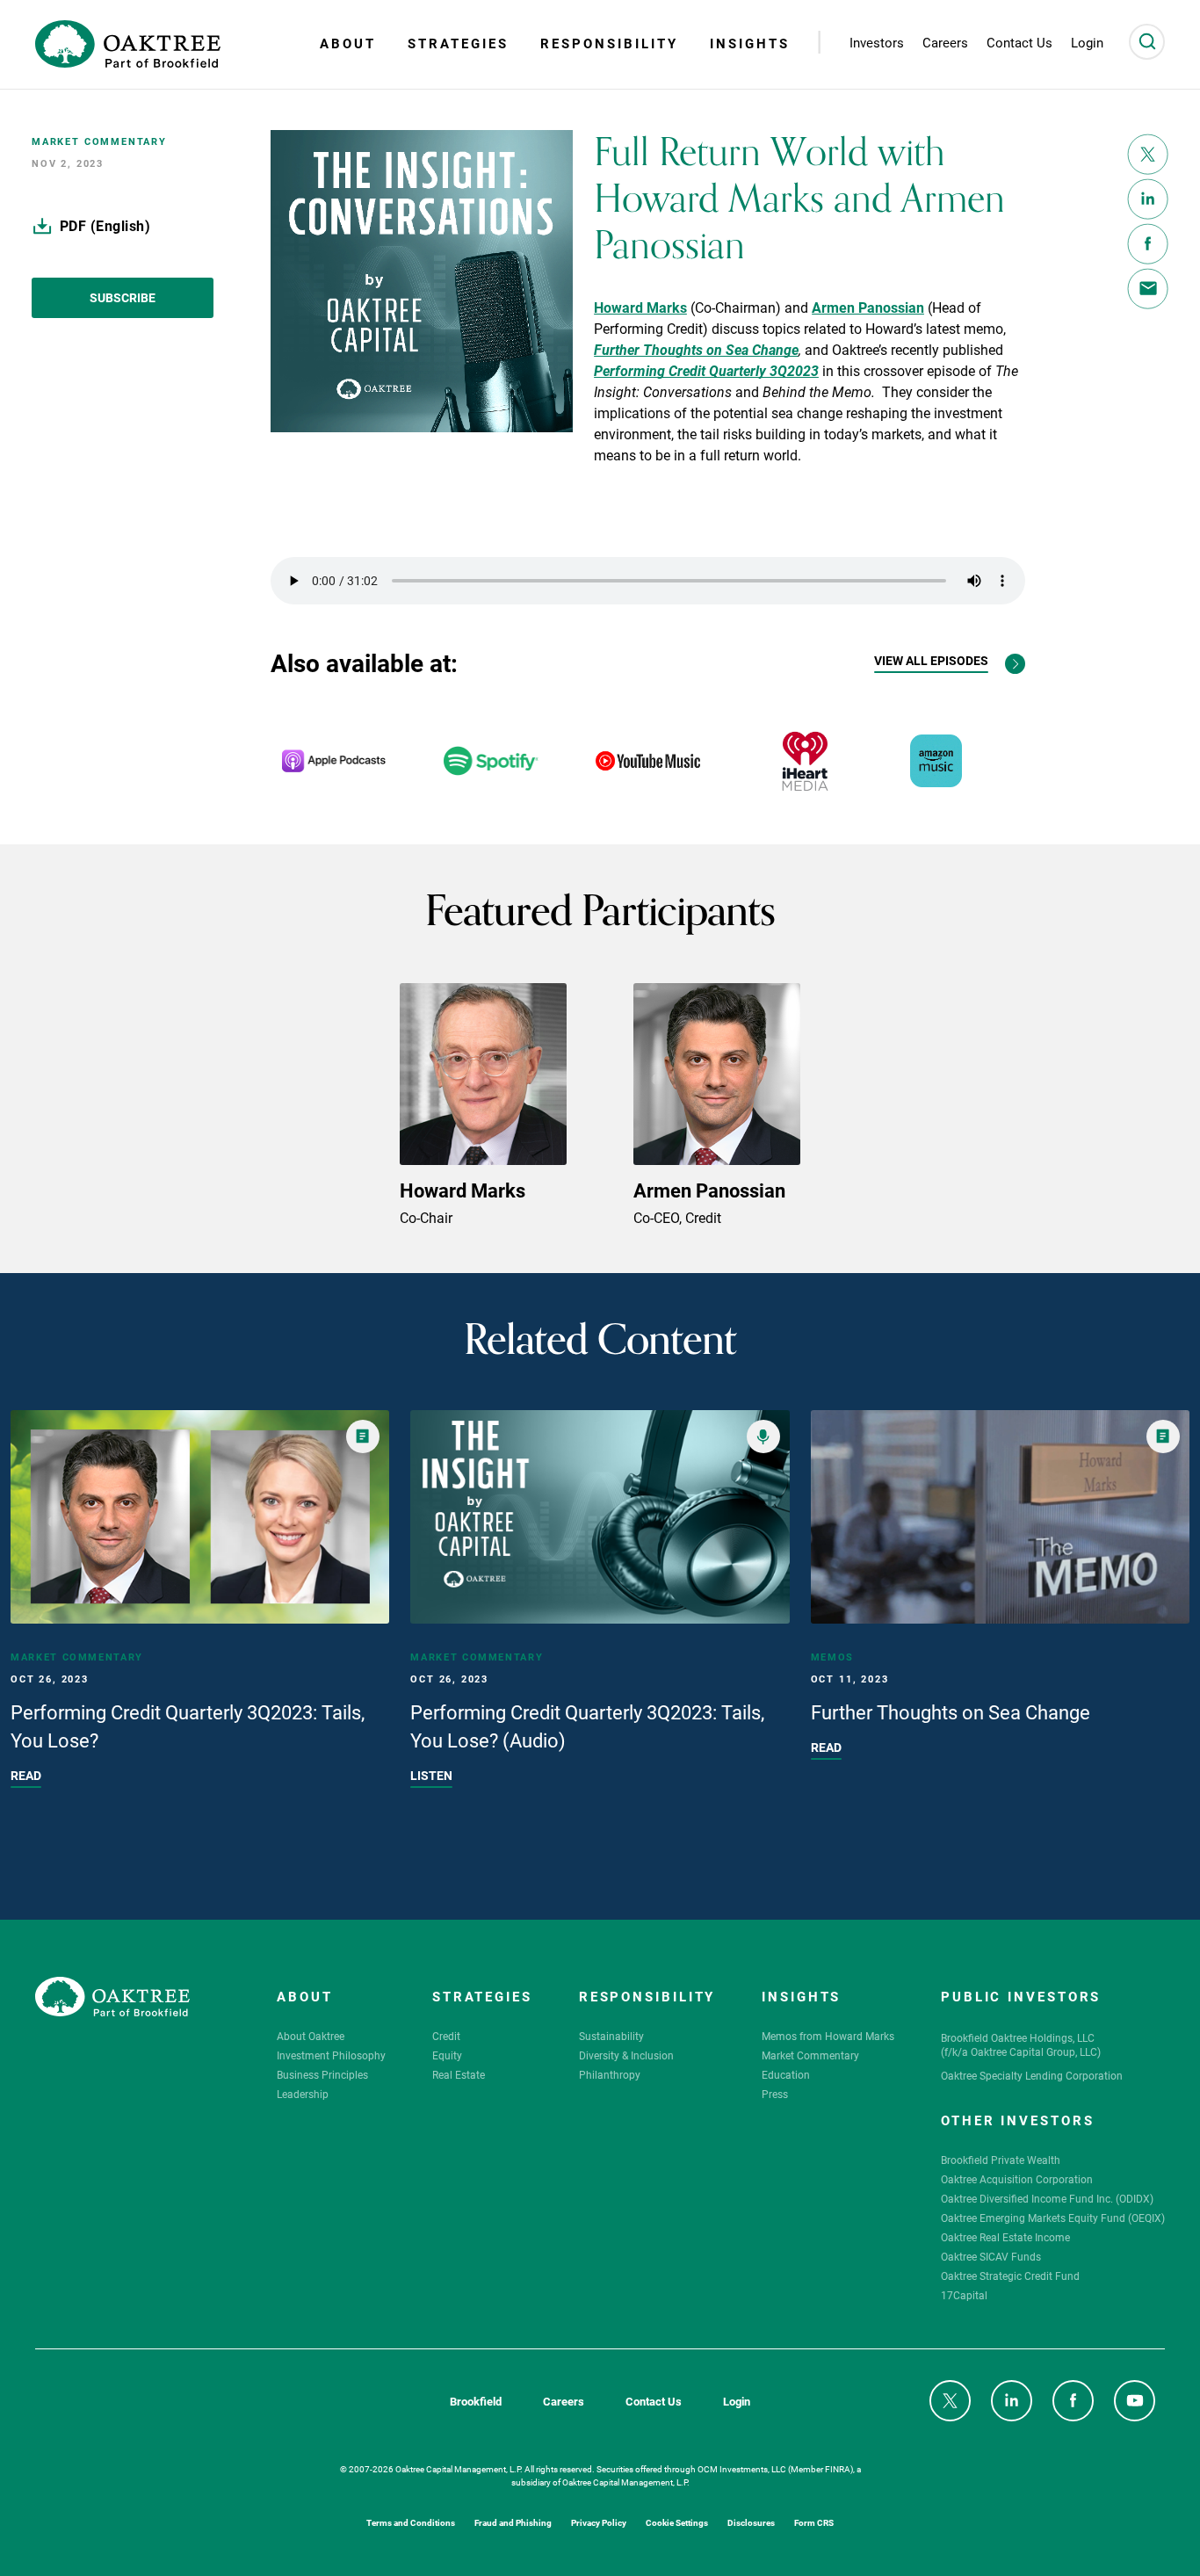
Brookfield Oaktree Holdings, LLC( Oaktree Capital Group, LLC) (1021, 2044)
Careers (564, 2402)
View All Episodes (931, 661)
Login (737, 2402)
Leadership (303, 2094)
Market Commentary (810, 2055)
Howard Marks (640, 306)
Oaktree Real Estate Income (1005, 2237)
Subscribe (123, 297)
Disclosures (751, 2522)
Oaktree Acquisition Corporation (1017, 2179)
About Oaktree (311, 2036)
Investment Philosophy (331, 2055)
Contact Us (654, 2402)
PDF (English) (105, 225)
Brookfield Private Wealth (1001, 2160)
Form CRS (814, 2522)
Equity (447, 2055)
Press (775, 2094)
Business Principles (322, 2074)
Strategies (458, 43)
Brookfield (476, 2402)
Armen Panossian (868, 306)
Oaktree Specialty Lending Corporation (1032, 2075)
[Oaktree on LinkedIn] (1012, 2401)
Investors (877, 43)
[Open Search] (1147, 42)
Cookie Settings (677, 2522)
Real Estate (459, 2074)
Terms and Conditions (411, 2522)
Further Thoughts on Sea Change (696, 348)
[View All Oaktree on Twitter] (950, 2401)
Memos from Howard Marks (828, 2036)
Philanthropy (610, 2074)
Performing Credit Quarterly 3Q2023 (706, 369)
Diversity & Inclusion (626, 2055)
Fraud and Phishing (513, 2522)
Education (786, 2074)
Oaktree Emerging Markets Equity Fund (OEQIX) (1053, 2218)
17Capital (964, 2295)
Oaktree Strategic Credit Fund (1010, 2276)
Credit (446, 2036)
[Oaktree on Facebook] (1073, 2401)
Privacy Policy (599, 2522)
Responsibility (609, 43)
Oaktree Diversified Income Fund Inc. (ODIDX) (1047, 2198)
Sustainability (611, 2036)
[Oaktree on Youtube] (1135, 2401)
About (348, 43)
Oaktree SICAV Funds (991, 2256)
